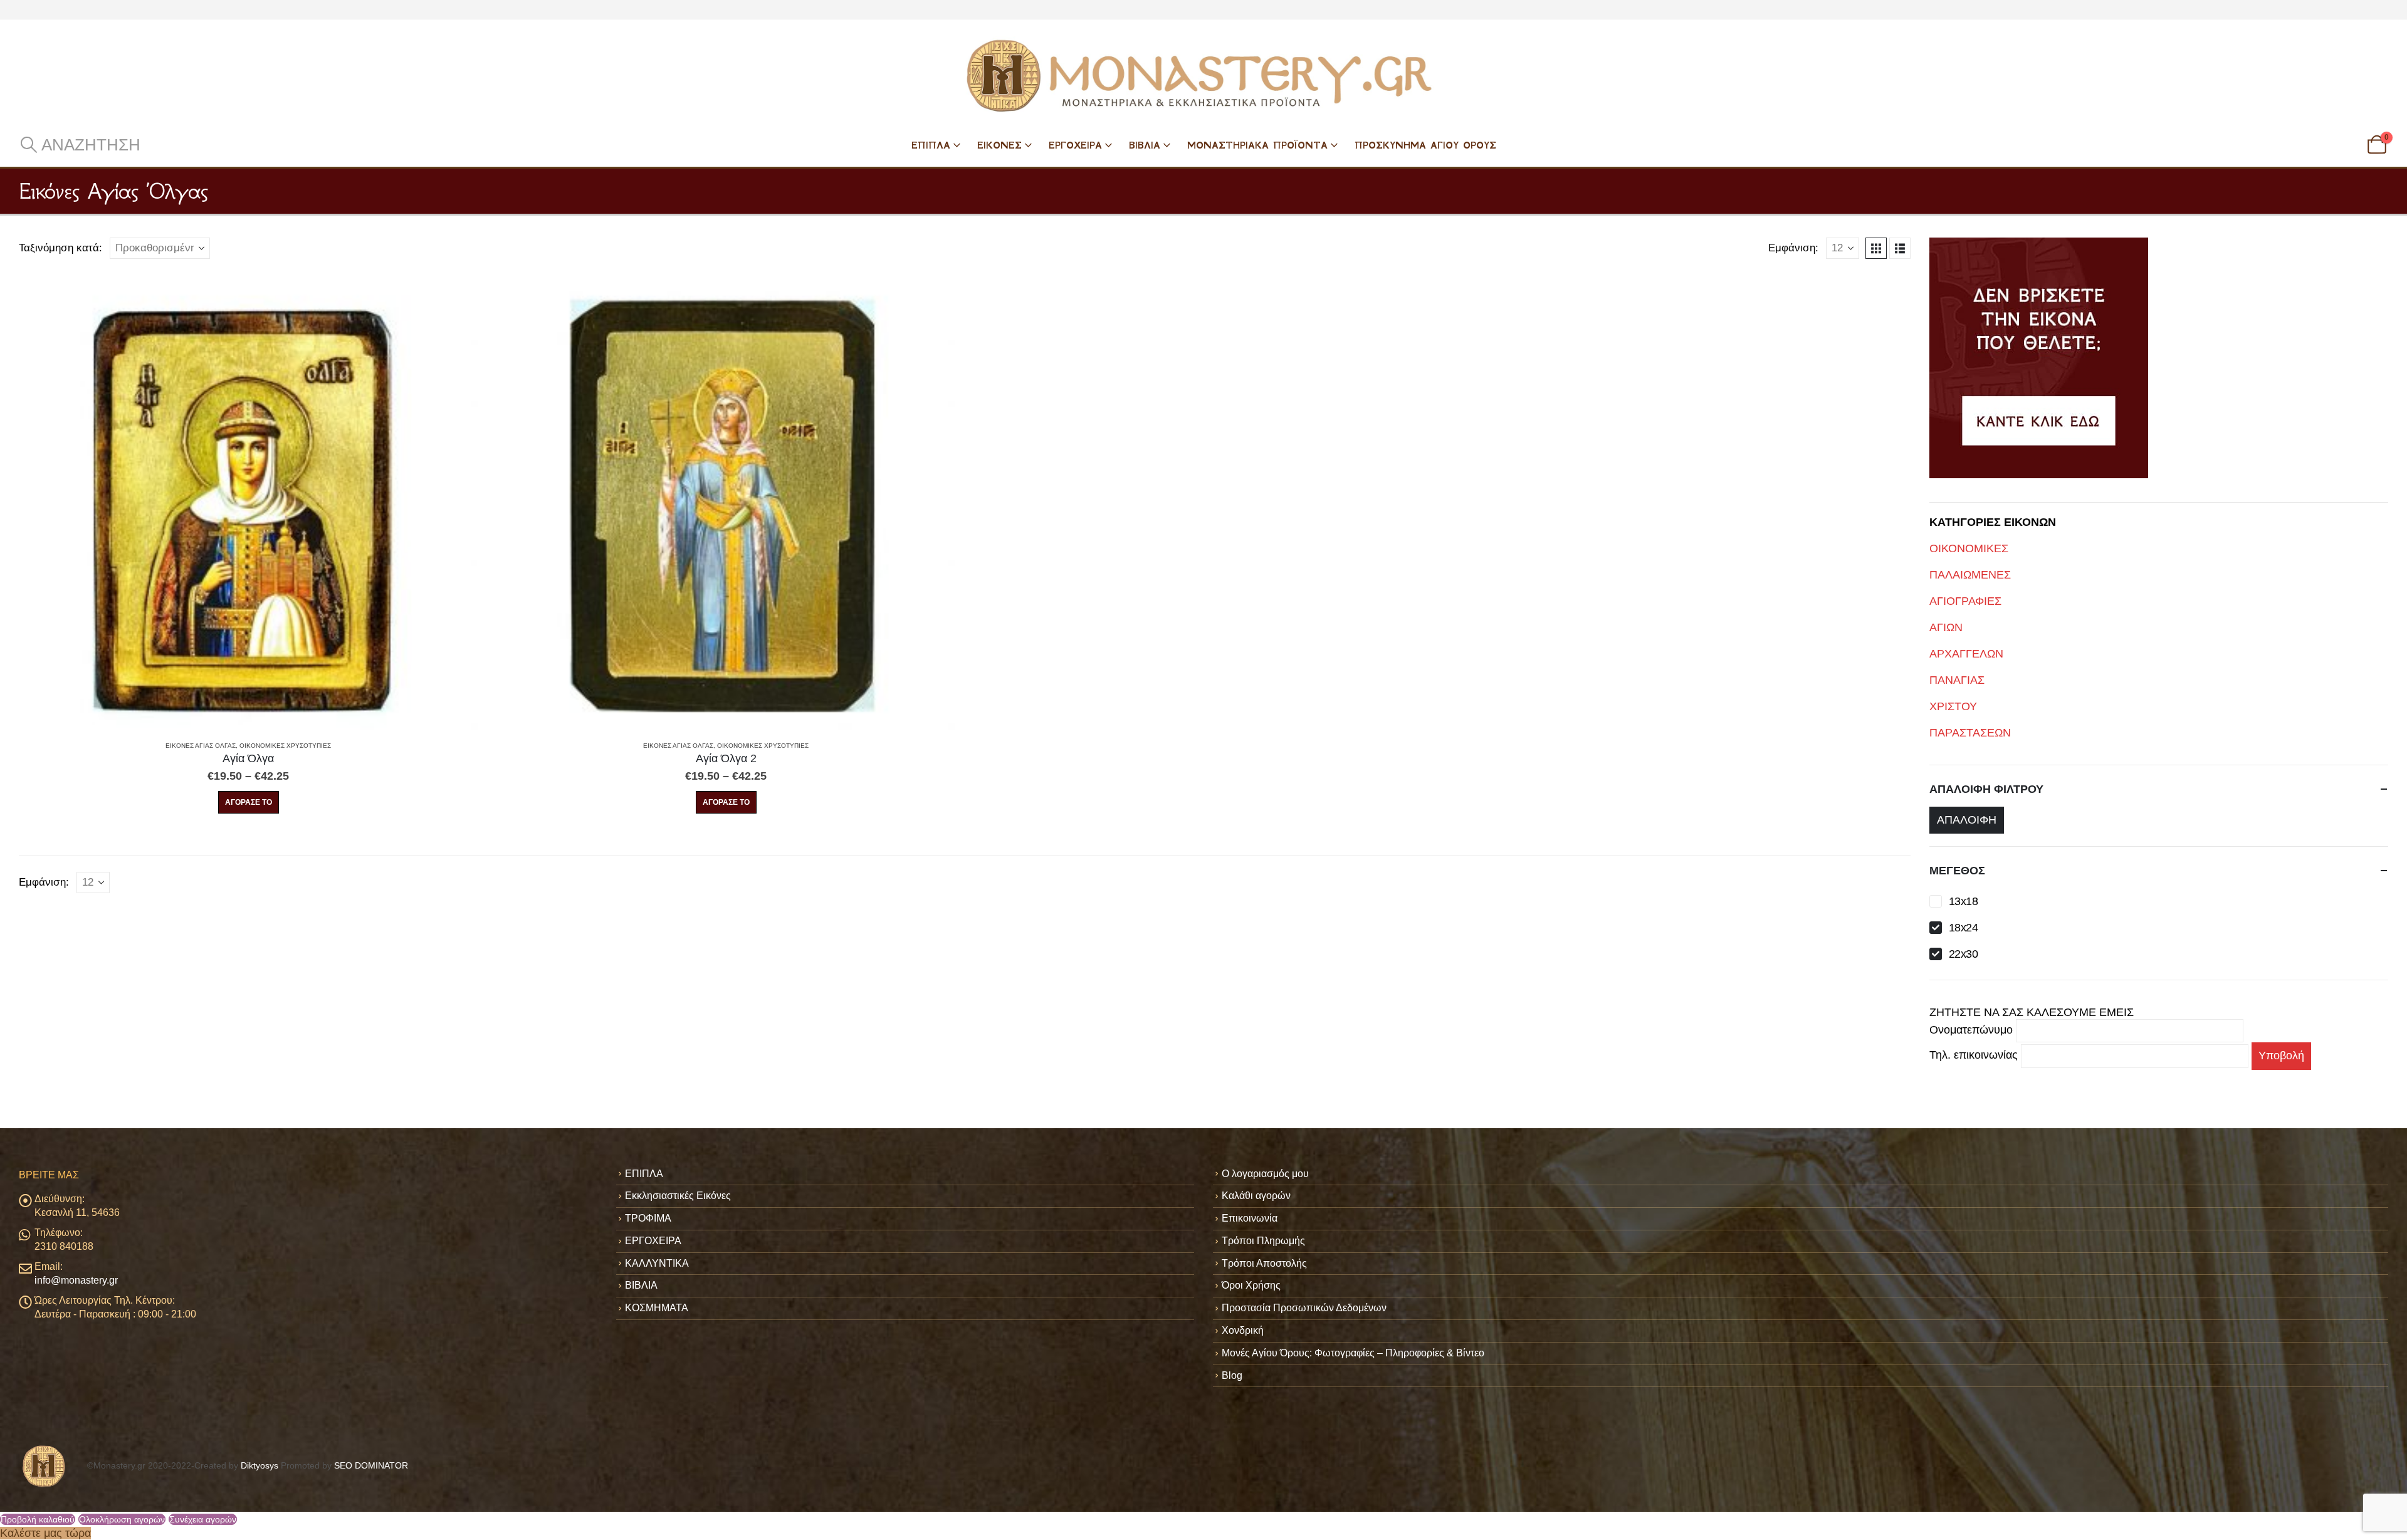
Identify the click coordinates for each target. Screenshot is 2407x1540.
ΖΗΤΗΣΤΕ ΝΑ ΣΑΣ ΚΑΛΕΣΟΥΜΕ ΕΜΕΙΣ (2032, 1012)
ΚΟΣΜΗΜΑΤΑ (657, 1308)
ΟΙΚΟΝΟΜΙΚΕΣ (1969, 548)
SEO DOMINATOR (371, 1465)
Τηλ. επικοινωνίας (1975, 1055)
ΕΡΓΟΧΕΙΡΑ (1075, 145)
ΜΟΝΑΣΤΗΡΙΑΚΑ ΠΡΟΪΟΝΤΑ (1257, 145)
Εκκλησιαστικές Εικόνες (678, 1196)
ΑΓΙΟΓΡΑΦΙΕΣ (1965, 601)
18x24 (1963, 928)
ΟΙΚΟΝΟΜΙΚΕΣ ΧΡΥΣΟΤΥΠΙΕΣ (285, 746)
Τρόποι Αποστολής (1264, 1263)
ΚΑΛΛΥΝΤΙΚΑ (657, 1263)
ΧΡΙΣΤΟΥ (1953, 706)
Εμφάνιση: (1793, 248)
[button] (80, 145)
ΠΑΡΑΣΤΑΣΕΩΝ (1970, 733)
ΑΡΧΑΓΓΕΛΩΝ (1966, 654)
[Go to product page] (248, 501)
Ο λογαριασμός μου (1265, 1174)
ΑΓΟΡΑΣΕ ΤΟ (249, 802)
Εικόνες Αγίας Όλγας (201, 746)
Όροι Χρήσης (1251, 1285)
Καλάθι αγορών (1256, 1196)
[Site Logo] (1203, 76)
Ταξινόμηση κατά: (60, 248)
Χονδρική (1243, 1330)
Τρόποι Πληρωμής (1263, 1241)
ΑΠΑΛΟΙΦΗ (1967, 820)
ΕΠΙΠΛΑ (931, 145)
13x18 (1963, 901)
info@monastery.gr (76, 1280)
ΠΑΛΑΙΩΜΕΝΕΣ (1970, 575)
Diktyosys (260, 1465)
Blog (1232, 1375)
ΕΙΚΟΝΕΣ (999, 145)
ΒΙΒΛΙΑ (1145, 145)
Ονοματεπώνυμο (1973, 1030)
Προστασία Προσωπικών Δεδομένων (1304, 1308)
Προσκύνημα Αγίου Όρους (1425, 145)
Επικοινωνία (1250, 1218)
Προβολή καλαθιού (38, 1519)
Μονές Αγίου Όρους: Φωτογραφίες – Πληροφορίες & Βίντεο (1353, 1353)
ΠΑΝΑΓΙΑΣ (1957, 680)
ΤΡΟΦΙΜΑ (648, 1218)
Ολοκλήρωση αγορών (122, 1519)
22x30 (1963, 954)
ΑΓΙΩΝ (1946, 627)
